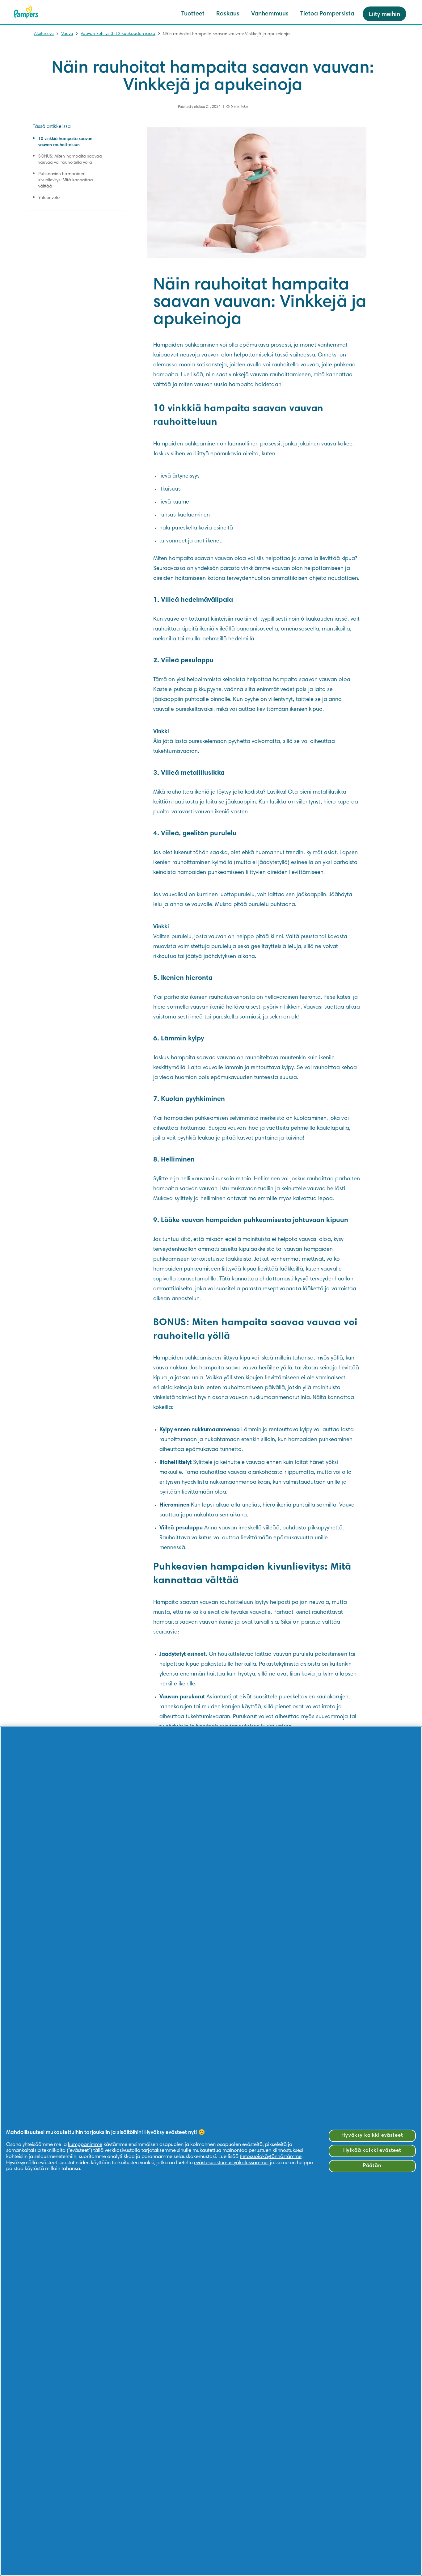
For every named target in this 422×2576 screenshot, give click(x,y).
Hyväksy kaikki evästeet (372, 2136)
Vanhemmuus (270, 14)
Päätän (372, 2166)
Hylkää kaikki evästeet (372, 2151)
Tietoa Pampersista (327, 14)
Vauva (67, 34)
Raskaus (228, 14)
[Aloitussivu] (26, 12)
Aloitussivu (44, 34)
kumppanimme (85, 2145)
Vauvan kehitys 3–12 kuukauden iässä (118, 34)
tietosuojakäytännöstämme (271, 2157)
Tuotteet (193, 14)
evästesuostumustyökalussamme (231, 2163)
